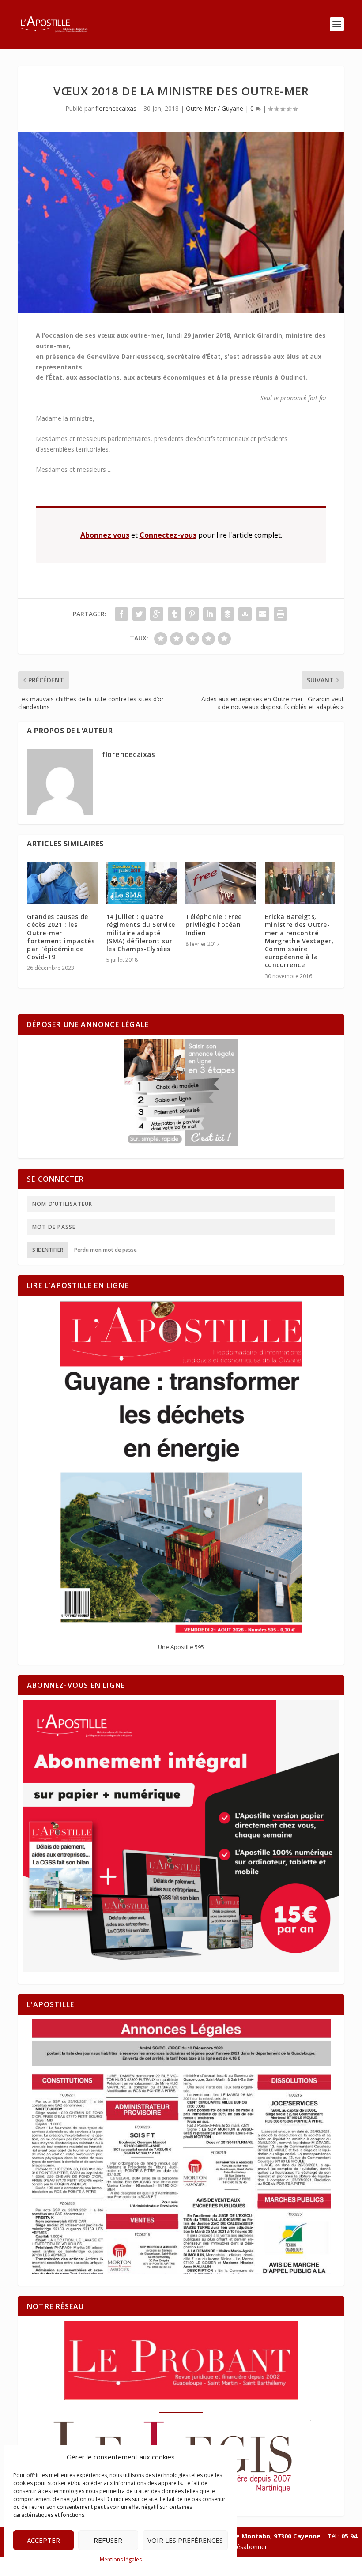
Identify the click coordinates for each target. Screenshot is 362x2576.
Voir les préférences (185, 2540)
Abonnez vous (105, 535)
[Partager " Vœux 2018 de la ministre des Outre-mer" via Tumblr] (174, 614)
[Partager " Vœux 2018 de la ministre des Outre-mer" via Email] (263, 614)
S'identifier (48, 1250)
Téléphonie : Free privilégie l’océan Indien (214, 925)
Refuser (108, 2540)
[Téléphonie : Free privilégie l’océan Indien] (221, 883)
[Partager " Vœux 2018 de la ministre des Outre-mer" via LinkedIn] (210, 614)
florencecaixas (116, 108)
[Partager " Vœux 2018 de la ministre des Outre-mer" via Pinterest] (192, 614)
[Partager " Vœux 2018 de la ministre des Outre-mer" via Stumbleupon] (245, 614)
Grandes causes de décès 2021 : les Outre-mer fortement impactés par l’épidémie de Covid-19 (61, 937)
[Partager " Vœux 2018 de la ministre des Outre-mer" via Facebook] (121, 614)
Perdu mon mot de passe (106, 1250)
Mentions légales (121, 2559)
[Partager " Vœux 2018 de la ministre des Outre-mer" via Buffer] (227, 614)
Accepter (43, 2540)
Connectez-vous (168, 535)
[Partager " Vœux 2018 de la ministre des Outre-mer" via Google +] (157, 614)
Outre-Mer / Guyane (215, 108)
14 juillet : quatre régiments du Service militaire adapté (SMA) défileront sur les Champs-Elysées (141, 933)
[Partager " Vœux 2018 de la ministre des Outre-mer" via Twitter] (139, 614)
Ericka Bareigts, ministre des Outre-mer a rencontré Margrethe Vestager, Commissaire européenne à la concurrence (299, 941)
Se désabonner (246, 2547)
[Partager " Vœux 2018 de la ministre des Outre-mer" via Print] (280, 614)
